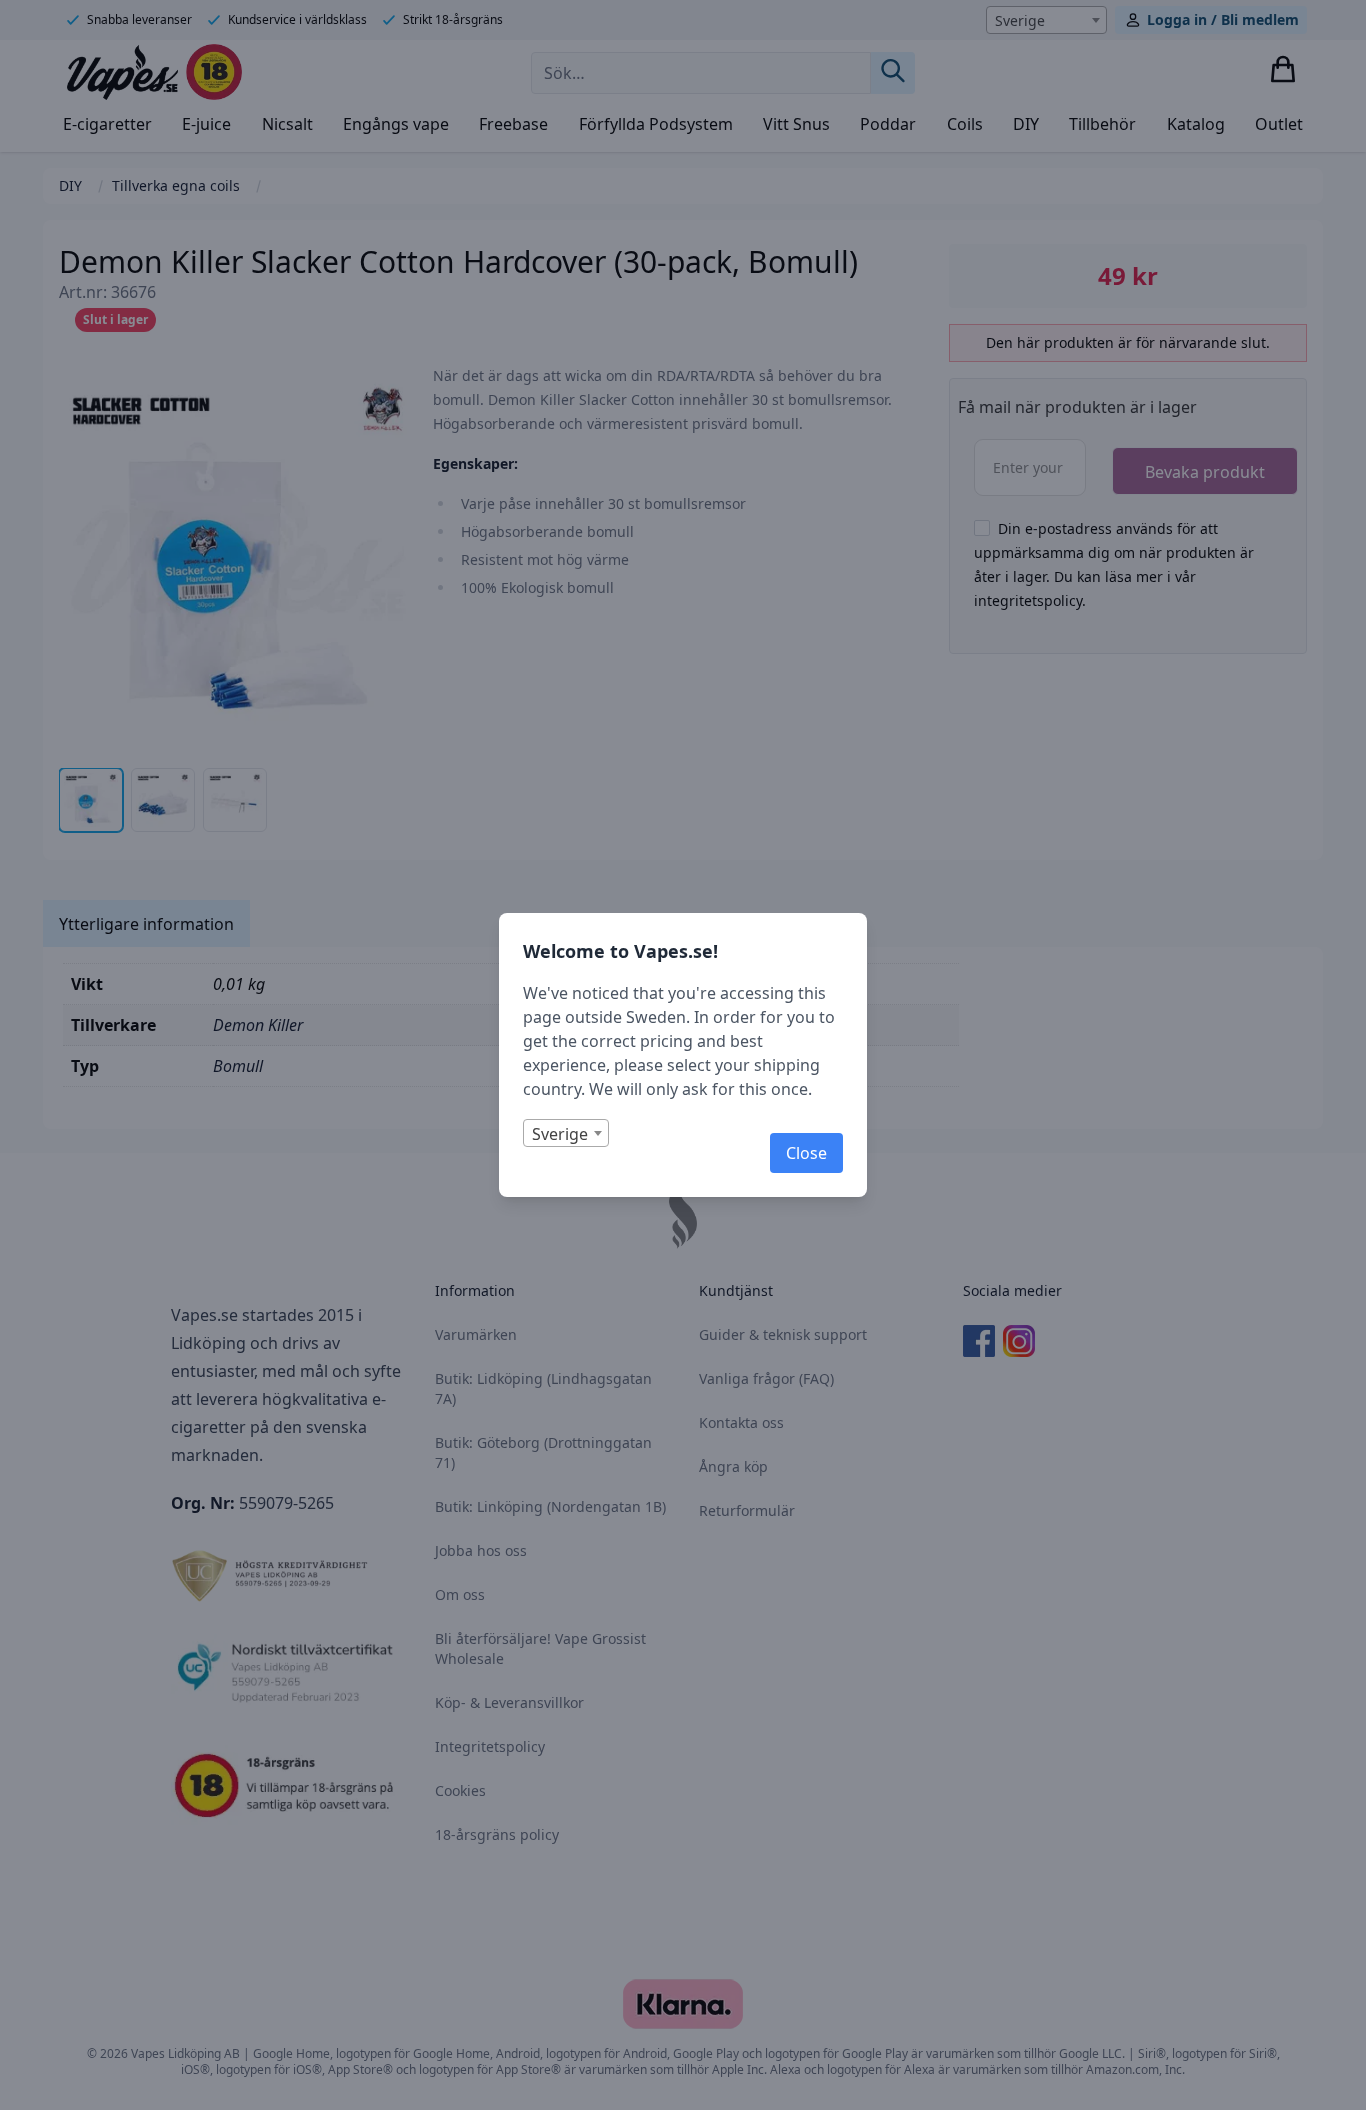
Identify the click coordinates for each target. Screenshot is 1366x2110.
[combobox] (566, 1133)
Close (806, 1153)
